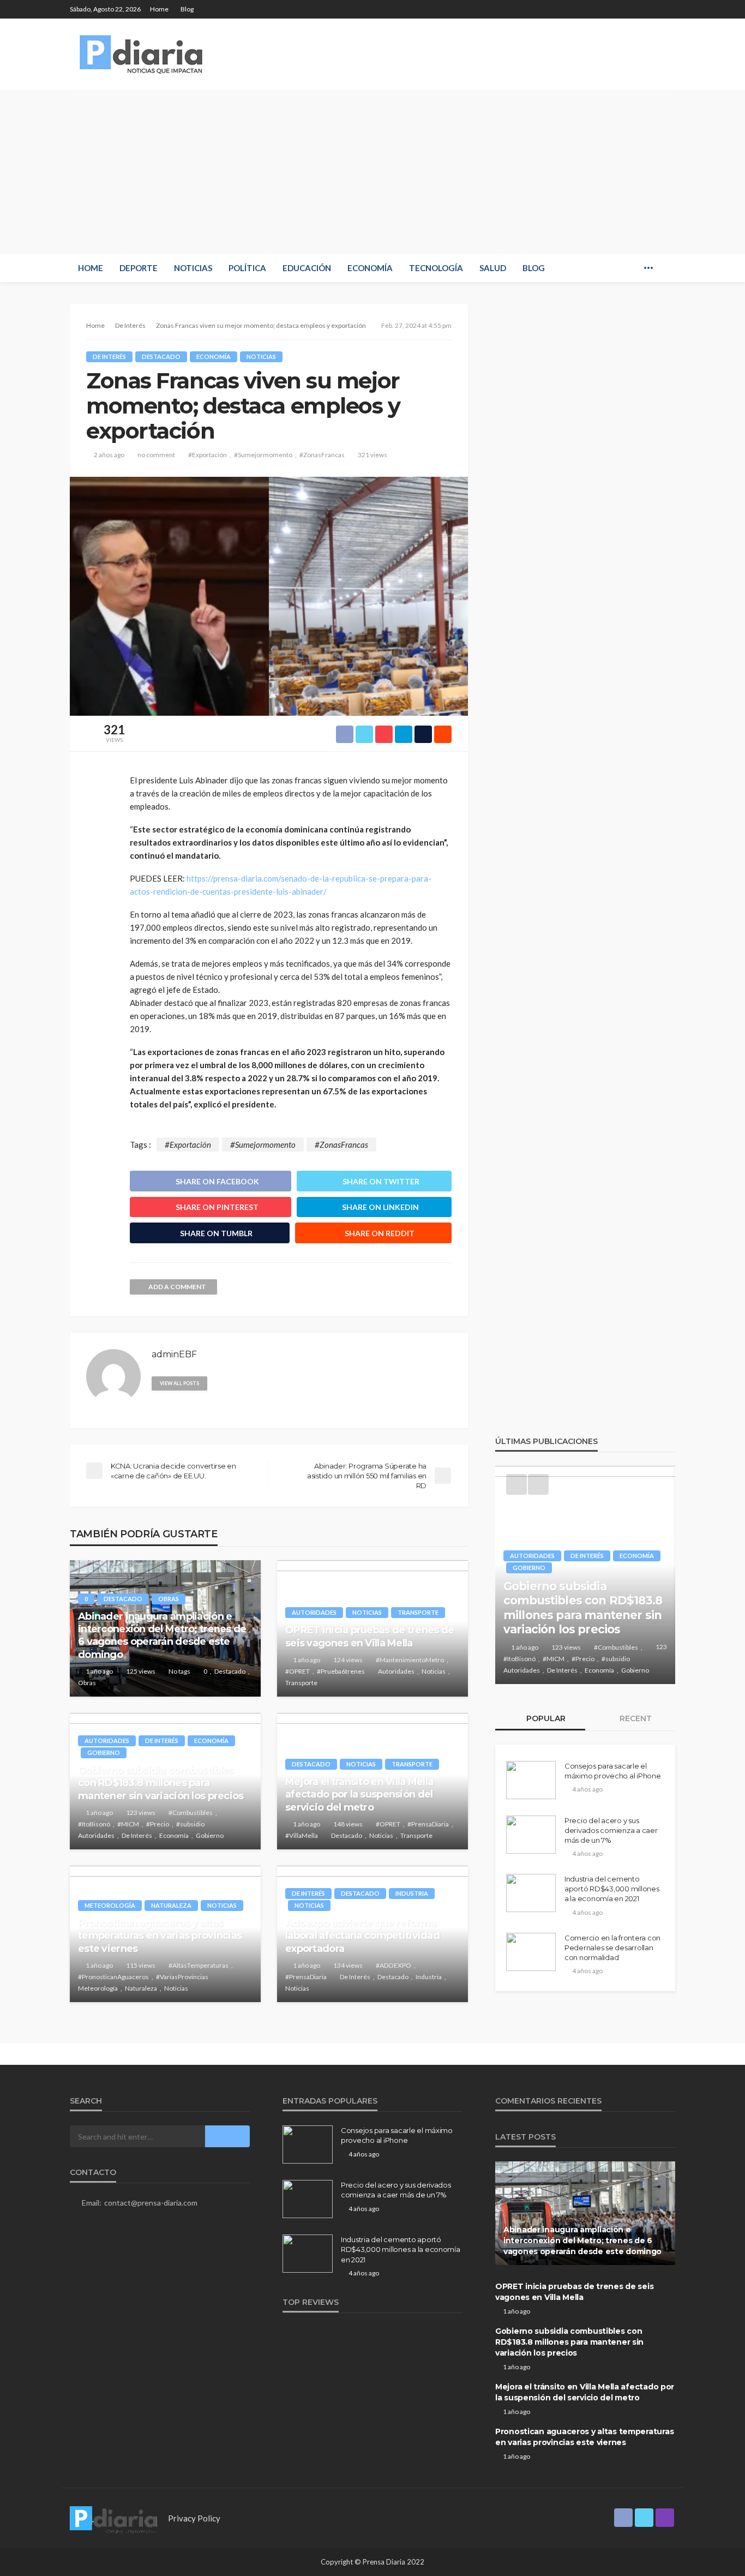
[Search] (666, 268)
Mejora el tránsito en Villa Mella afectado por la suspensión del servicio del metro (359, 1795)
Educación (307, 268)
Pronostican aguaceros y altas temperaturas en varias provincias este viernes (160, 1936)
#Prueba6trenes (341, 1671)
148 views (348, 1824)
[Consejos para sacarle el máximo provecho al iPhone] (531, 1780)
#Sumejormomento (263, 455)
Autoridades (314, 1612)
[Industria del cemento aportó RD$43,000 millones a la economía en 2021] (531, 1893)
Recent (635, 1718)
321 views (372, 455)
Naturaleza (171, 1905)
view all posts (179, 1383)
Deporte (139, 268)
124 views (348, 1660)
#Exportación (208, 455)
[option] (585, 1575)
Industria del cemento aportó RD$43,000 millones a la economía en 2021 (612, 1889)
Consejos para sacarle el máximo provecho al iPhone (613, 1771)
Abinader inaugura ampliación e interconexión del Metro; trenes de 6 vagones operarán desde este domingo (162, 1636)
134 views (348, 1965)
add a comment (177, 1287)
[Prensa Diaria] (143, 54)
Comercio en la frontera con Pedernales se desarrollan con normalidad (612, 1948)
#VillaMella (302, 1835)
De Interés (109, 357)
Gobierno (104, 1753)
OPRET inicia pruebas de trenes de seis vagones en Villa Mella (370, 1636)
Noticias (193, 268)
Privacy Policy (194, 2518)
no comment (156, 455)
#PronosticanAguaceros (113, 1977)
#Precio (158, 1824)
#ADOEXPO (393, 1965)
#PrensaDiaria (428, 1824)
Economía (370, 268)
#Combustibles (191, 1813)
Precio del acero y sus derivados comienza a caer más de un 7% (611, 1830)
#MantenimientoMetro (410, 1660)
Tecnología (436, 268)
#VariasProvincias (182, 1977)
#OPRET (298, 1671)
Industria (412, 1893)
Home (159, 9)
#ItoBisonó (94, 1824)
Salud (493, 268)
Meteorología (110, 1905)
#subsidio (190, 1824)
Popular (545, 1718)
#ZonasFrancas (322, 455)
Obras (169, 1599)
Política (247, 268)
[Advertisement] (372, 172)
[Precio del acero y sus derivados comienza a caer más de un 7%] (531, 1835)
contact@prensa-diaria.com (151, 2203)
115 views (141, 1965)
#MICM (128, 1824)
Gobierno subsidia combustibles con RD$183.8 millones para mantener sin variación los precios (161, 1783)
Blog (187, 9)
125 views (141, 1671)
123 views (141, 1813)
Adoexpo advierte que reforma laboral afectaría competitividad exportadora (362, 1936)
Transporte (418, 1612)
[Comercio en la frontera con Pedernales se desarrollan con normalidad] (531, 1952)
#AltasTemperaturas (199, 1965)
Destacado (161, 357)
